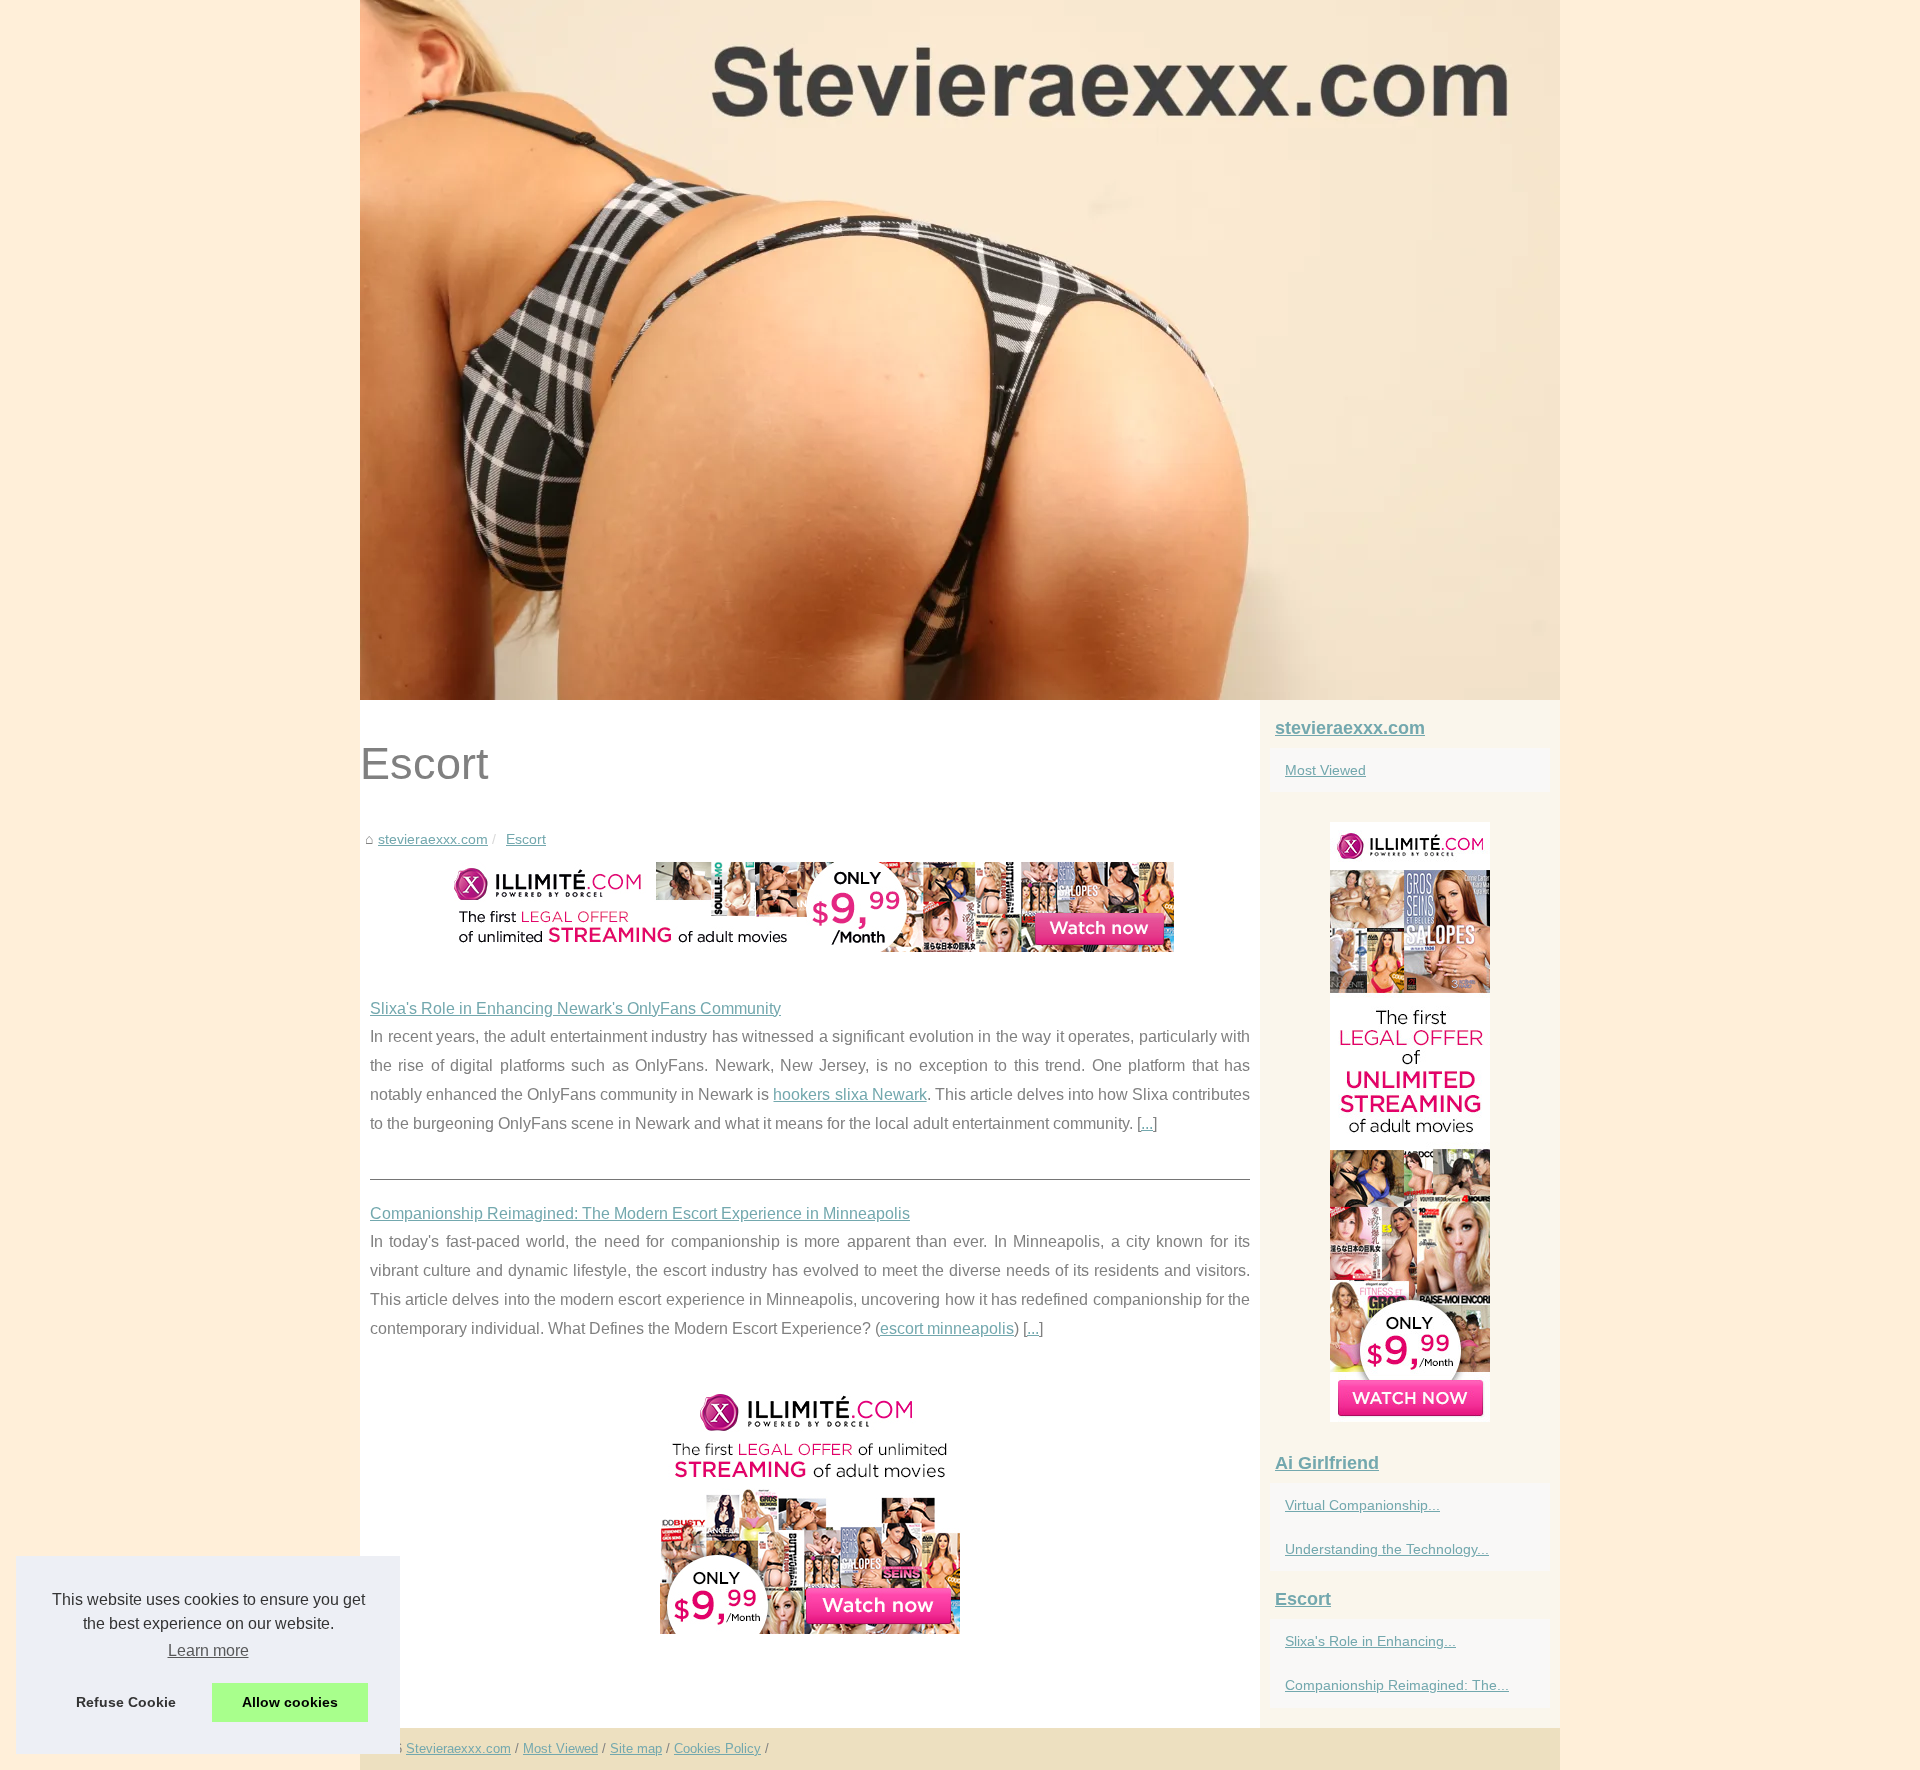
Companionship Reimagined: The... (1397, 1685)
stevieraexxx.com (433, 839)
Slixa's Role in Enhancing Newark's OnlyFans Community (575, 1008)
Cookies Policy (717, 1748)
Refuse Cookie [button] (126, 1702)
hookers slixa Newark (849, 1094)
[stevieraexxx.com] (960, 350)
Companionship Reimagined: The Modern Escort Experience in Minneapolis (640, 1213)
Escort (526, 839)
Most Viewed (1325, 770)
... (1147, 1123)
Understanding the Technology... (1387, 1549)
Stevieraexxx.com (458, 1748)
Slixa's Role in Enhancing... (1370, 1641)
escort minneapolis (947, 1328)
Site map (636, 1748)
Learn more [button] (208, 1650)
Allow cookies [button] (290, 1702)
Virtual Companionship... (1362, 1505)
